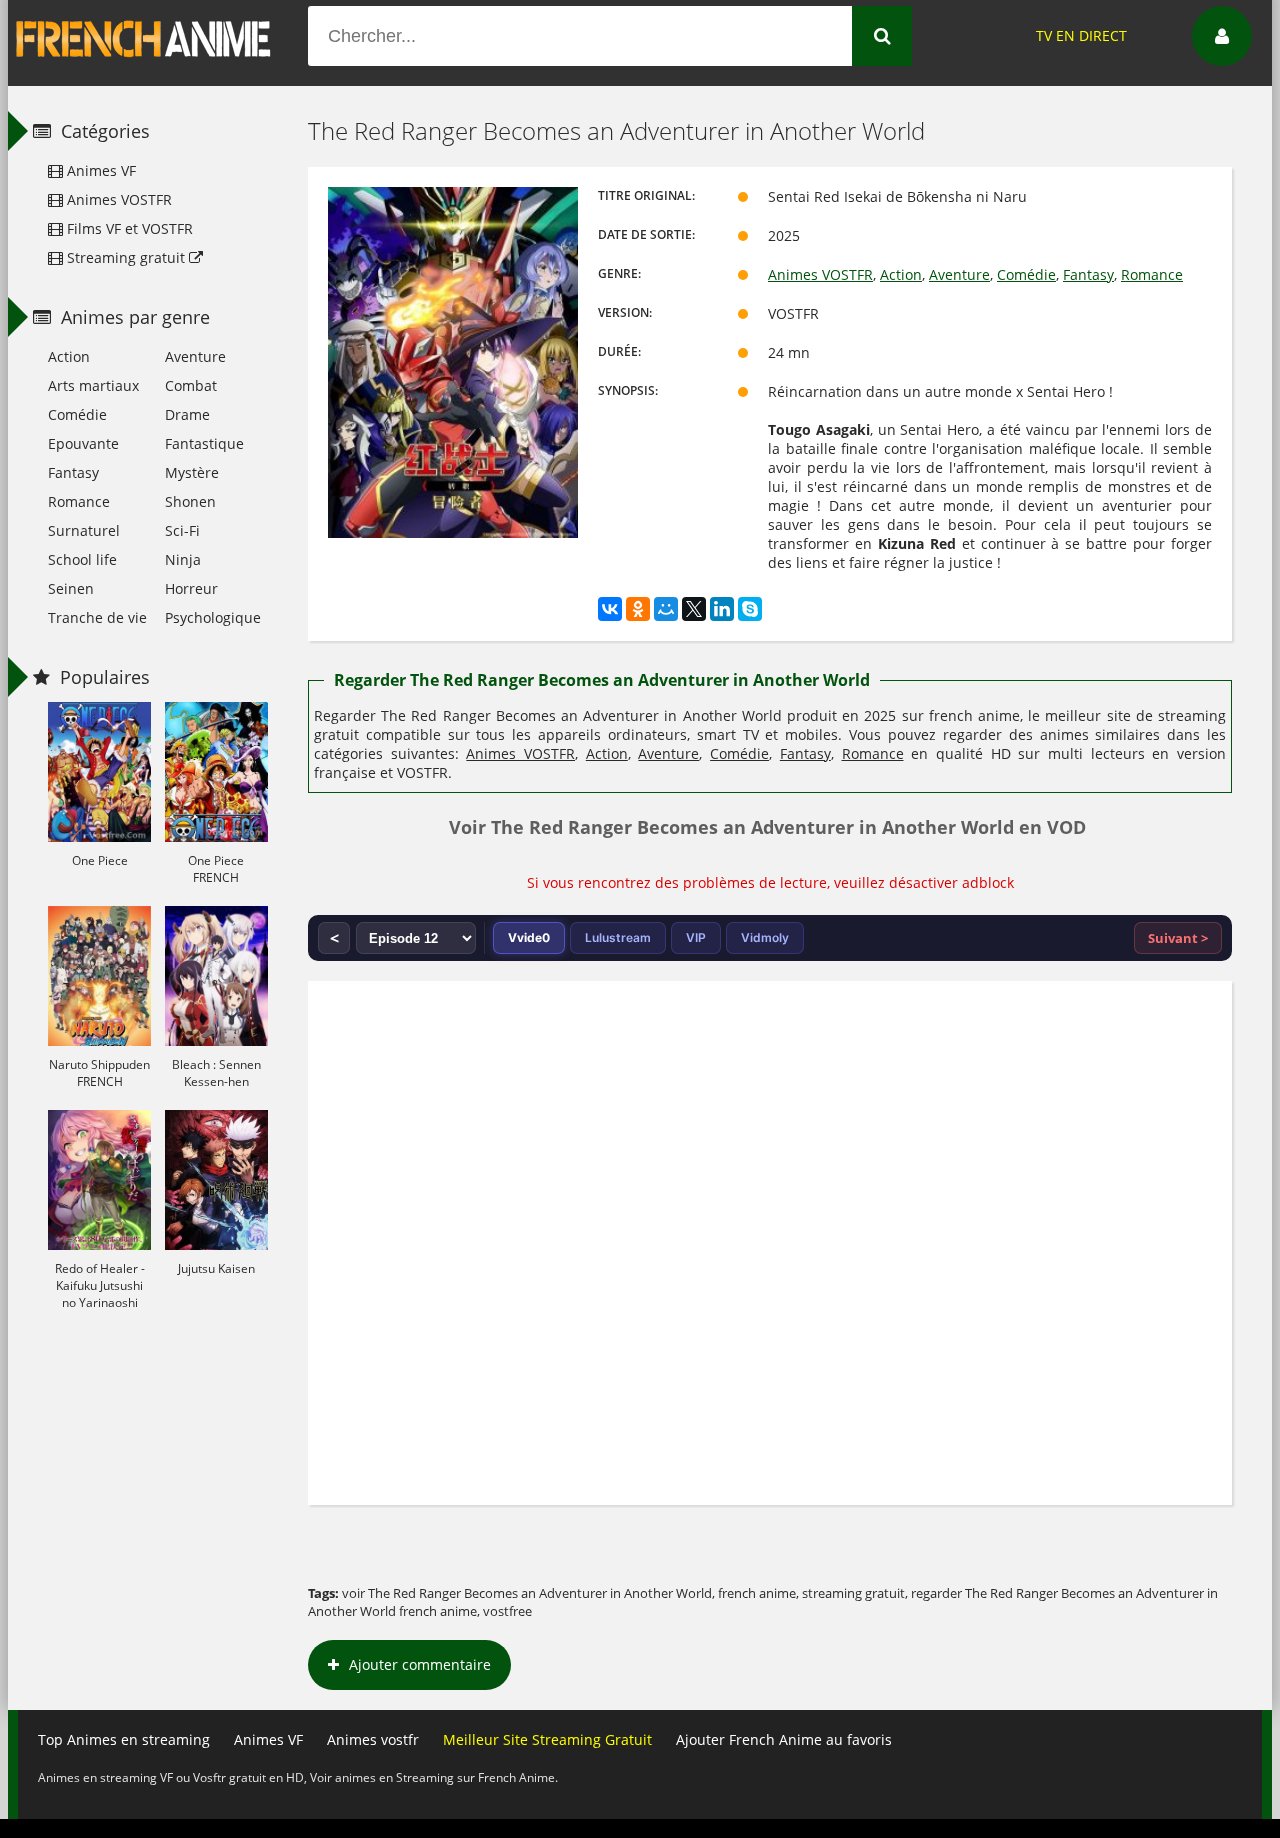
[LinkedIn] (722, 609)
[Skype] (750, 609)
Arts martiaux (93, 385)
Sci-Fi (182, 530)
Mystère (192, 472)
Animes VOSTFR (820, 274)
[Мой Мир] (666, 609)
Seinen (71, 588)
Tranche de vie (97, 617)
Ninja (183, 559)
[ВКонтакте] (610, 609)
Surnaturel (84, 530)
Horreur (191, 588)
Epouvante (83, 443)
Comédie (1026, 274)
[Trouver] (882, 36)
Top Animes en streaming (124, 1739)
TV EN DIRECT (1081, 35)
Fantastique (204, 443)
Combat (191, 385)
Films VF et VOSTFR (128, 228)
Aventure (959, 274)
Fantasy (1088, 274)
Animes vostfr (373, 1739)
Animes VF (99, 170)
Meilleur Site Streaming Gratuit (547, 1739)
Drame (187, 414)
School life (82, 559)
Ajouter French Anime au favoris (784, 1739)
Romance (1152, 274)
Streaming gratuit (126, 257)
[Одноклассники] (638, 609)
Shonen (190, 501)
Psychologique (213, 617)
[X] (694, 609)
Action (901, 274)
